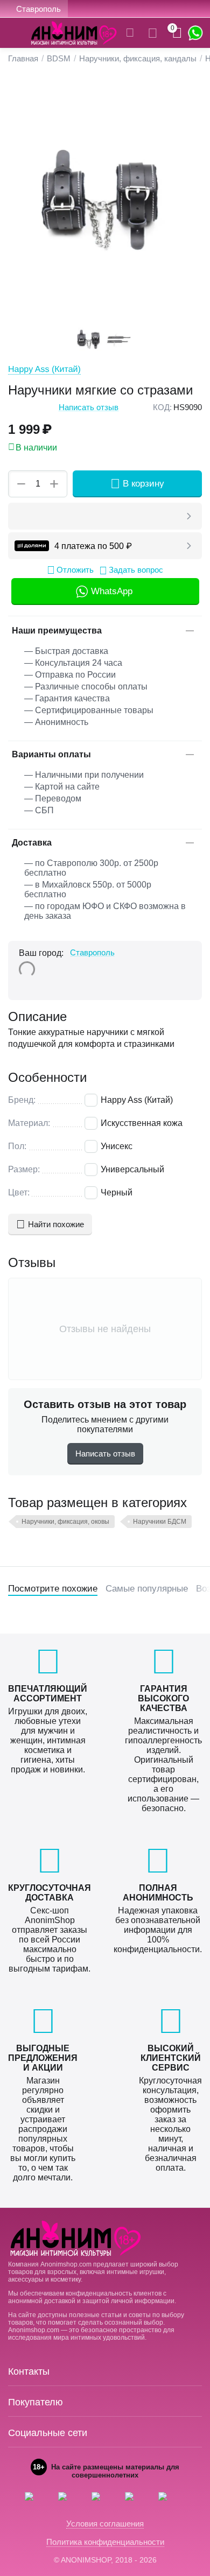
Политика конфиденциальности (105, 2542)
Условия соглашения (105, 2524)
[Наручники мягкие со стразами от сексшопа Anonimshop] (105, 199)
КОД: (162, 407)
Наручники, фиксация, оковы (65, 1522)
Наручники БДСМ (160, 1522)
